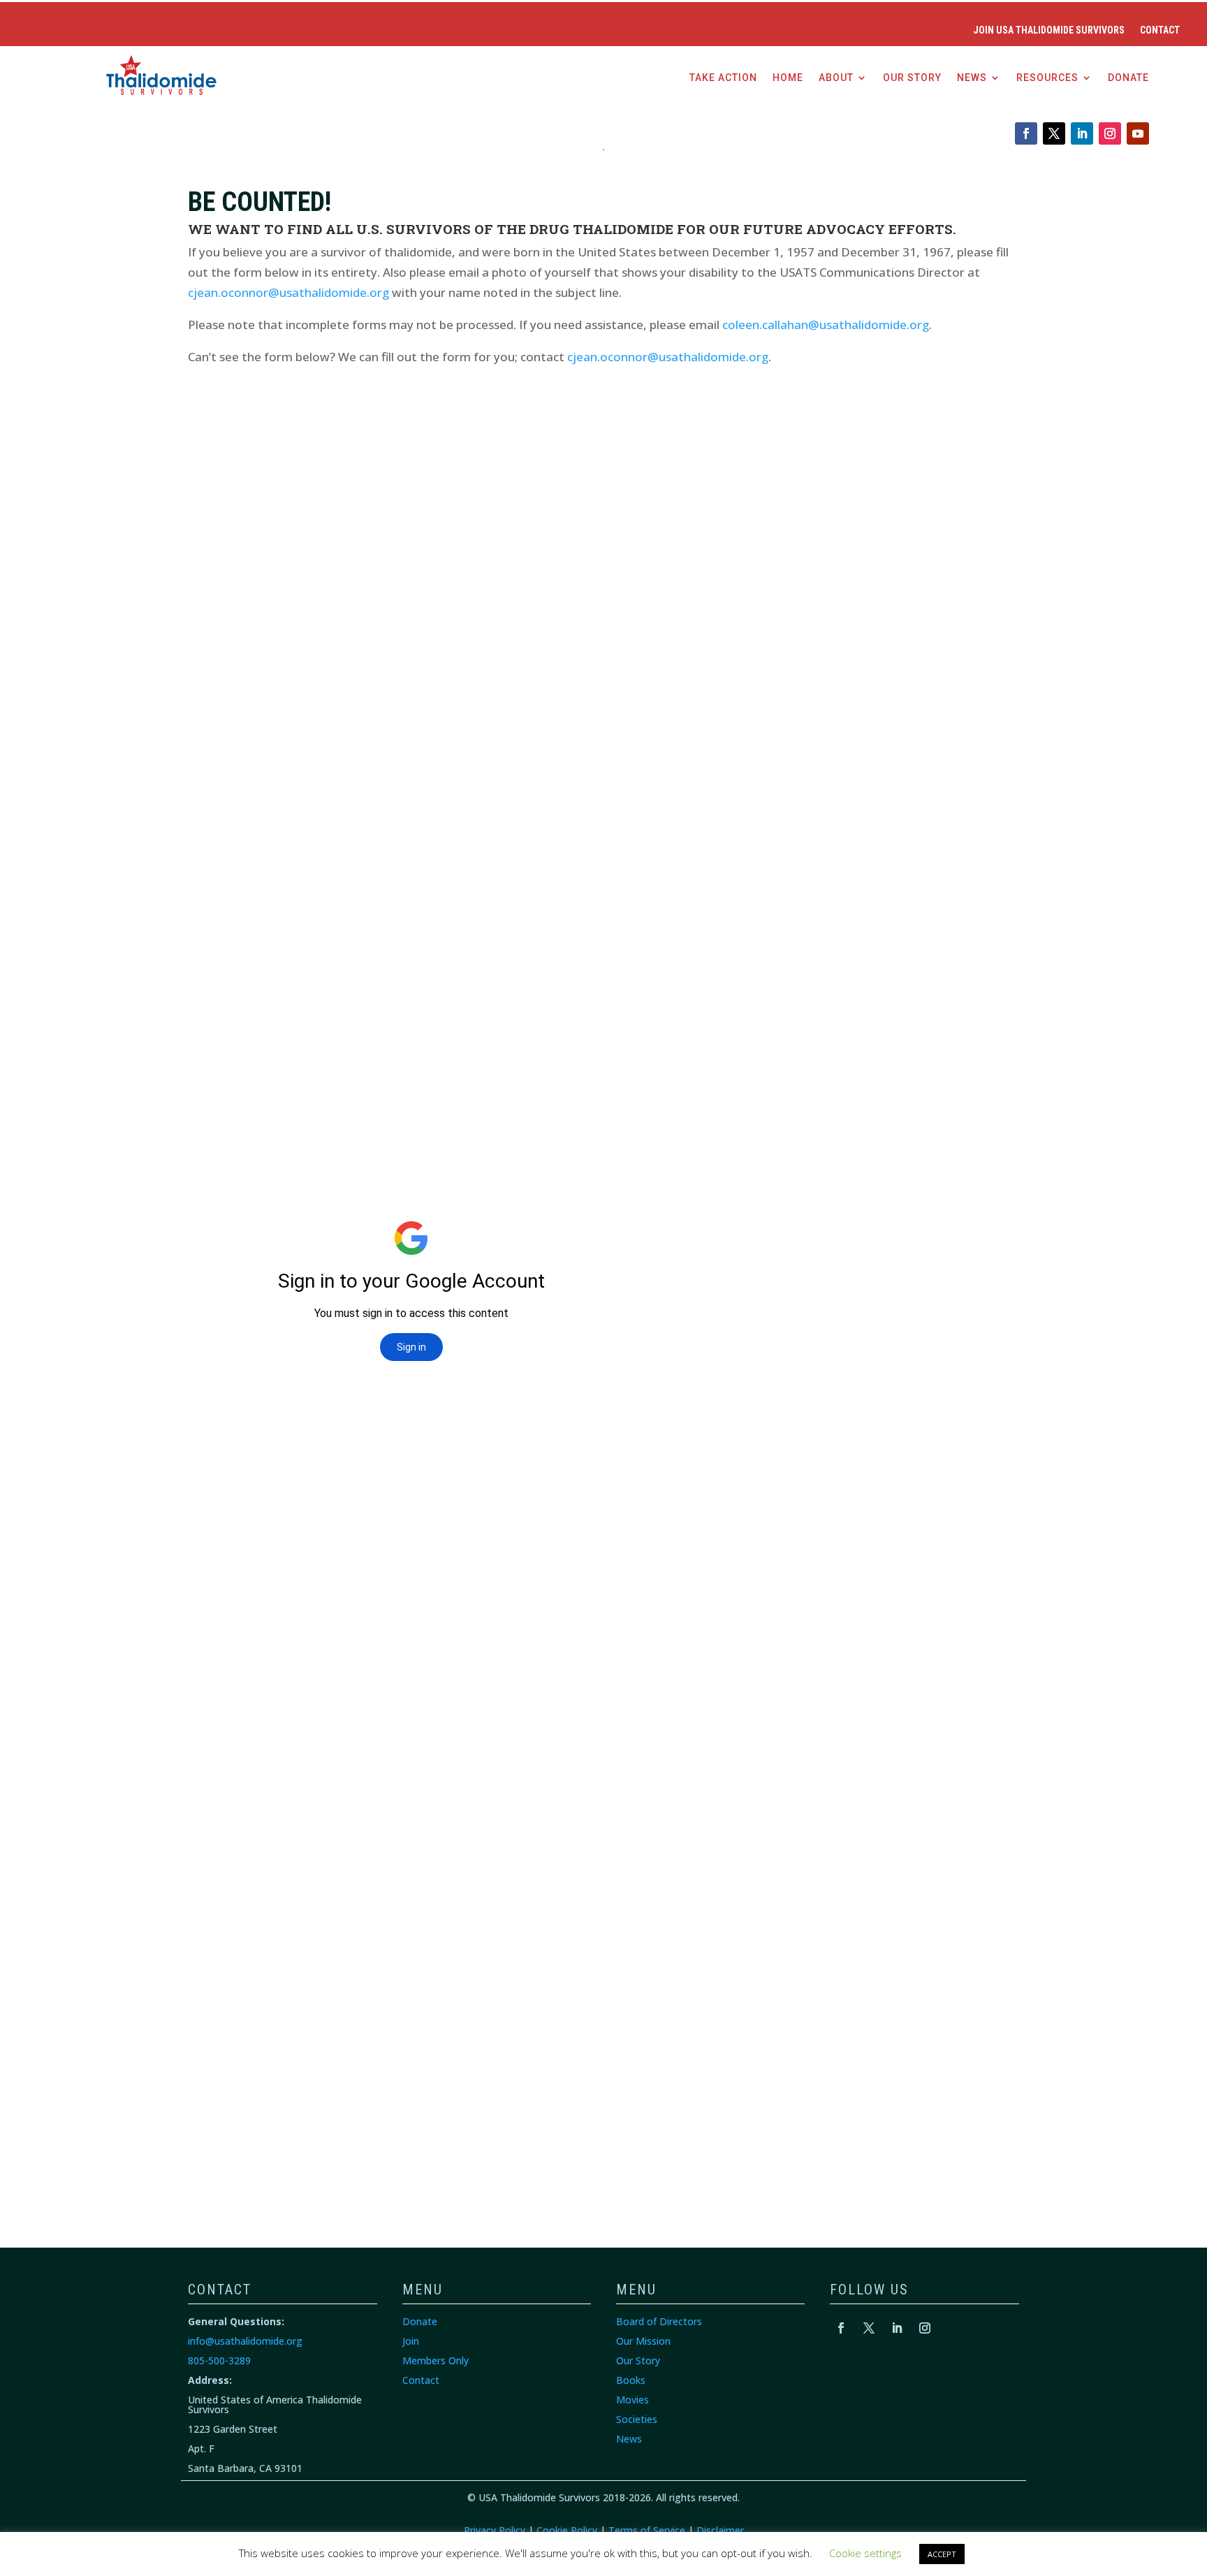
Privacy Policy (495, 2530)
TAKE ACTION (723, 78)
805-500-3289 (219, 2360)
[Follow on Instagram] (1110, 133)
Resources (1047, 78)
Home (788, 78)
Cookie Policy (567, 2530)
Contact (1160, 30)
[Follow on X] (1054, 133)
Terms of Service (647, 2530)
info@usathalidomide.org (245, 2341)
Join (411, 2341)
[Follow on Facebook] (1026, 133)
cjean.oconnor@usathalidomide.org (288, 292)
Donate (1128, 78)
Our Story (912, 78)
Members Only (436, 2360)
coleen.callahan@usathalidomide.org (826, 325)
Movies (632, 2400)
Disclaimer (720, 2530)
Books (631, 2380)
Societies (637, 2419)
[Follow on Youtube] (1138, 133)
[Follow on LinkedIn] (1082, 133)
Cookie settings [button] (865, 2553)
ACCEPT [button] (942, 2554)
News (972, 78)
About (836, 78)
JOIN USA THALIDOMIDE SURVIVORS (1049, 30)
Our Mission (643, 2341)
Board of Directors (659, 2321)
